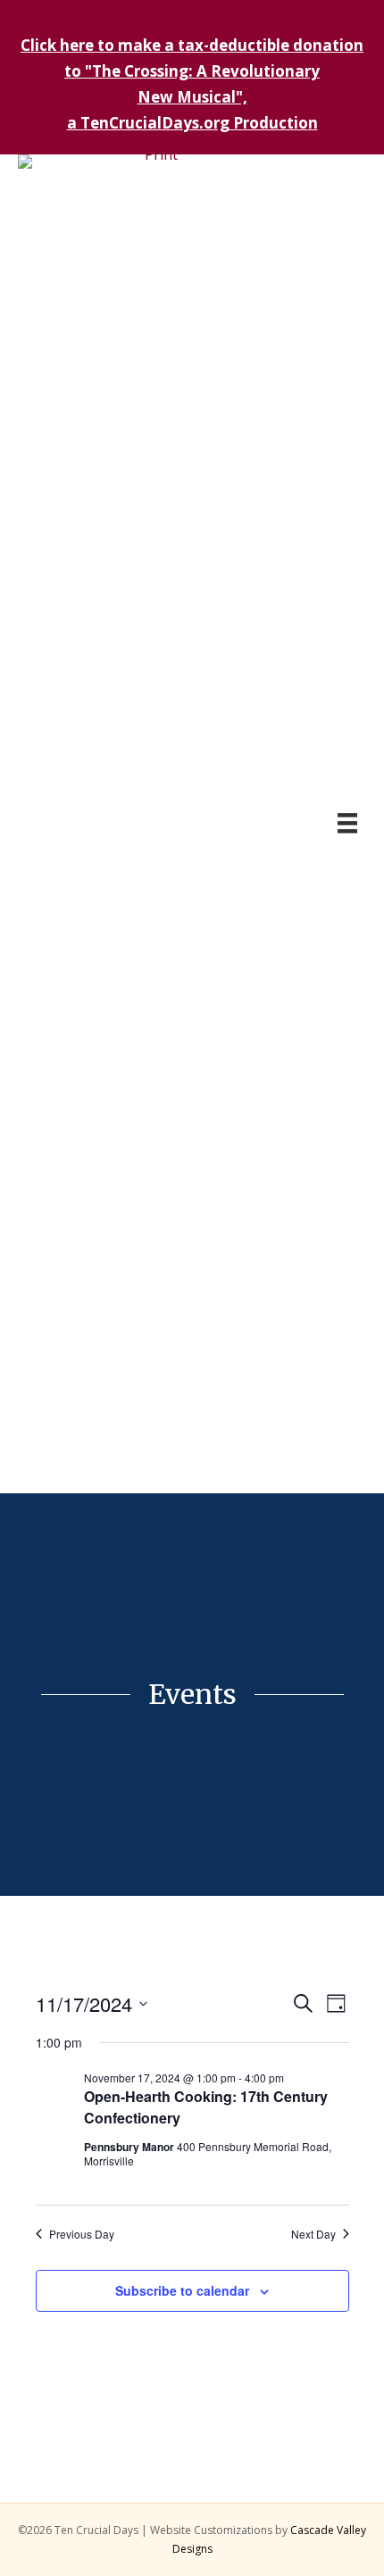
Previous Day (82, 2234)
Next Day (313, 2234)
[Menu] (347, 823)
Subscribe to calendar (182, 2291)
